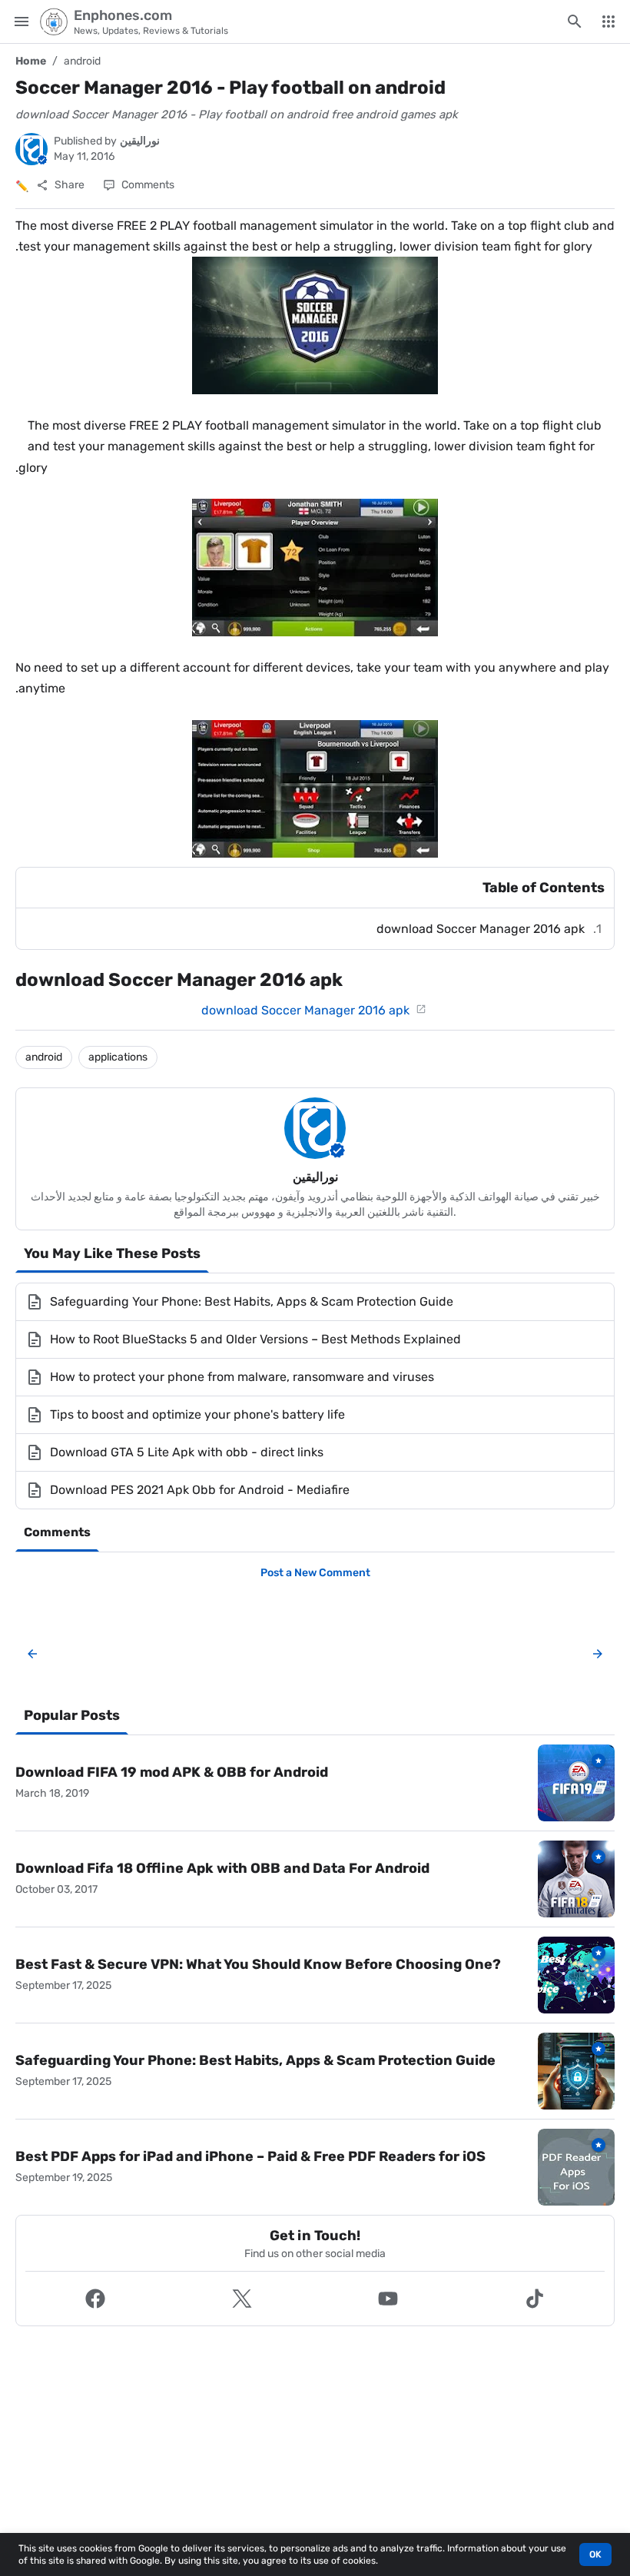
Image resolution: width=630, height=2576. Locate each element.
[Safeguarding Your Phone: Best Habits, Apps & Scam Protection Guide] (576, 2071)
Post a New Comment (315, 1573)
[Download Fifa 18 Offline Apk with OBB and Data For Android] (576, 1879)
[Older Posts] (595, 1654)
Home (31, 61)
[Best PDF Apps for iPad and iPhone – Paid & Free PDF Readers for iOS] (576, 2167)
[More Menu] (608, 22)
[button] (96, 2299)
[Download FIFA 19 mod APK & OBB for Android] (576, 1783)
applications (118, 1057)
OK (595, 2554)
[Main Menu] (22, 22)
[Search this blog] (575, 22)
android (82, 61)
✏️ (22, 186)
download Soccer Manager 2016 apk (479, 929)
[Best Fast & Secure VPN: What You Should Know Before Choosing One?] (576, 1975)
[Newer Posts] (32, 1654)
